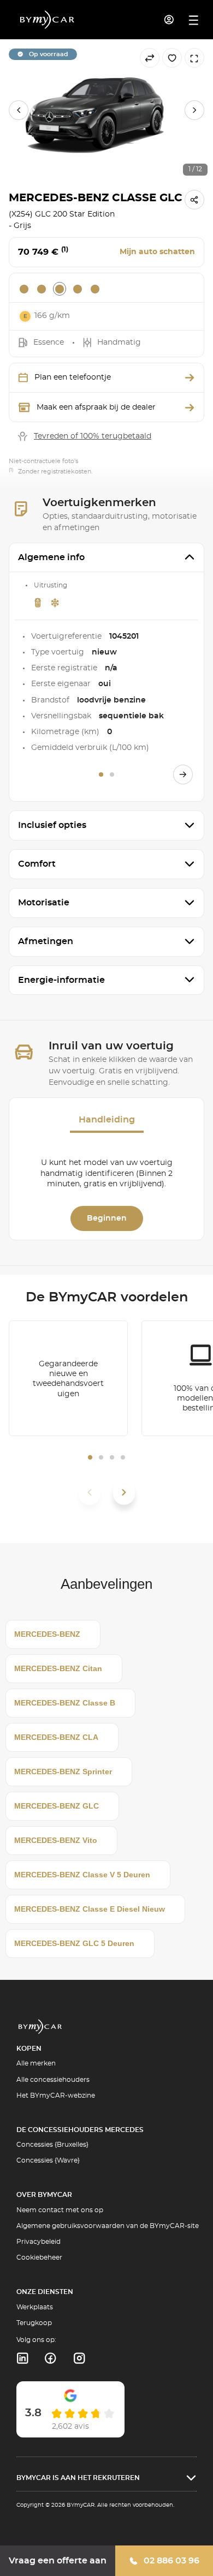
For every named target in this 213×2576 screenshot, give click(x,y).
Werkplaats (35, 2307)
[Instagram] (79, 2358)
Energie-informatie (61, 980)
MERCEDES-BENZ (47, 1634)
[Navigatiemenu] (194, 20)
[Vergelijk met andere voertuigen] (150, 58)
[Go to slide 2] (112, 774)
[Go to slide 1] (101, 774)
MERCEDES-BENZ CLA (56, 1737)
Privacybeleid (39, 2242)
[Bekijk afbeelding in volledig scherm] (194, 58)
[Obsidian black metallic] (78, 289)
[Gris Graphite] (60, 289)
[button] (90, 1457)
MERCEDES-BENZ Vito (56, 1840)
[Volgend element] (124, 1492)
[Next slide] (194, 110)
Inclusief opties (52, 825)
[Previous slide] (19, 110)
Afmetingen (46, 941)
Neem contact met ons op (60, 2210)
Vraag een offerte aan (58, 2561)
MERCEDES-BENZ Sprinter (63, 1772)
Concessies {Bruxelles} (52, 2145)
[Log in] (169, 20)
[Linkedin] (22, 2358)
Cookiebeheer (39, 2257)
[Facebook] (51, 2358)
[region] (106, 110)
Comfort (37, 864)
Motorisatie (44, 903)
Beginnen (107, 1218)
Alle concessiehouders (53, 2080)
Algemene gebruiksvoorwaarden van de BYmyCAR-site (108, 2226)
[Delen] (194, 200)
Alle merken (36, 2063)
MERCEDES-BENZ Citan (58, 1668)
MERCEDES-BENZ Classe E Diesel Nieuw (90, 1909)
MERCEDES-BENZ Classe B (65, 1703)
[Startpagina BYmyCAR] (48, 20)
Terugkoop (34, 2323)
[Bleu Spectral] (42, 289)
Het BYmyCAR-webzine (56, 2095)
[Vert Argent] (95, 289)
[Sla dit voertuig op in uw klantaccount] (172, 58)
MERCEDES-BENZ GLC (57, 1806)
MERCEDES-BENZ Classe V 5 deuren (82, 1875)
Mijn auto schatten (157, 252)
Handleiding (107, 1120)
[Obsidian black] (24, 289)
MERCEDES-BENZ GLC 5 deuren (74, 1943)
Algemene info (51, 557)
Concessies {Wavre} (48, 2160)
